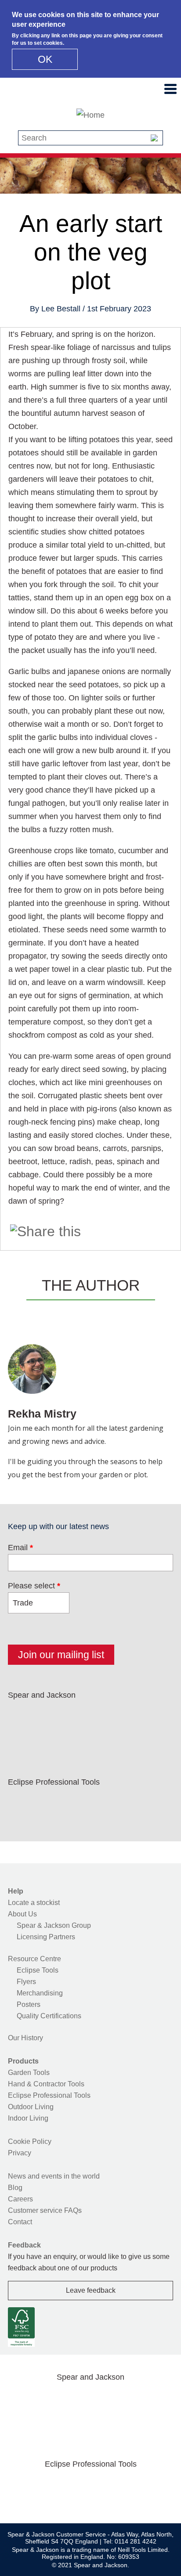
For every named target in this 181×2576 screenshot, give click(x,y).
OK (45, 59)
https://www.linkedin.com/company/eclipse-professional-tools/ (105, 1803)
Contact (20, 2222)
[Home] (90, 115)
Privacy (20, 2153)
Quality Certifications (49, 2016)
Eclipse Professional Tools (49, 2095)
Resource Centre (34, 1959)
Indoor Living (28, 2118)
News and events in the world (54, 2176)
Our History (25, 2038)
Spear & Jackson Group (54, 1925)
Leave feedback (91, 2290)
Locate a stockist (34, 1903)
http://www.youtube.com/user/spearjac (133, 1716)
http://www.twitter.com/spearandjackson (49, 1716)
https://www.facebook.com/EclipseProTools (21, 1803)
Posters (29, 2004)
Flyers (26, 1982)
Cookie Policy (30, 2141)
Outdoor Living (31, 2107)
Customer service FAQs (45, 2210)
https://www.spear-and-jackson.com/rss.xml (21, 1737)
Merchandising (40, 1993)
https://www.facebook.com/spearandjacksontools (21, 1716)
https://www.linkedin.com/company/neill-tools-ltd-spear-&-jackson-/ (105, 1716)
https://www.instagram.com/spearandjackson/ (76, 1716)
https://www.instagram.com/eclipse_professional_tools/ (76, 1803)
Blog (15, 2188)
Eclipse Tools (38, 1970)
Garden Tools (29, 2073)
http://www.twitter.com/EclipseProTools (49, 1803)
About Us (22, 1914)
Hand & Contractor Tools (46, 2084)
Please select (34, 1586)
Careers (20, 2199)
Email (20, 1548)
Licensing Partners (46, 1937)
